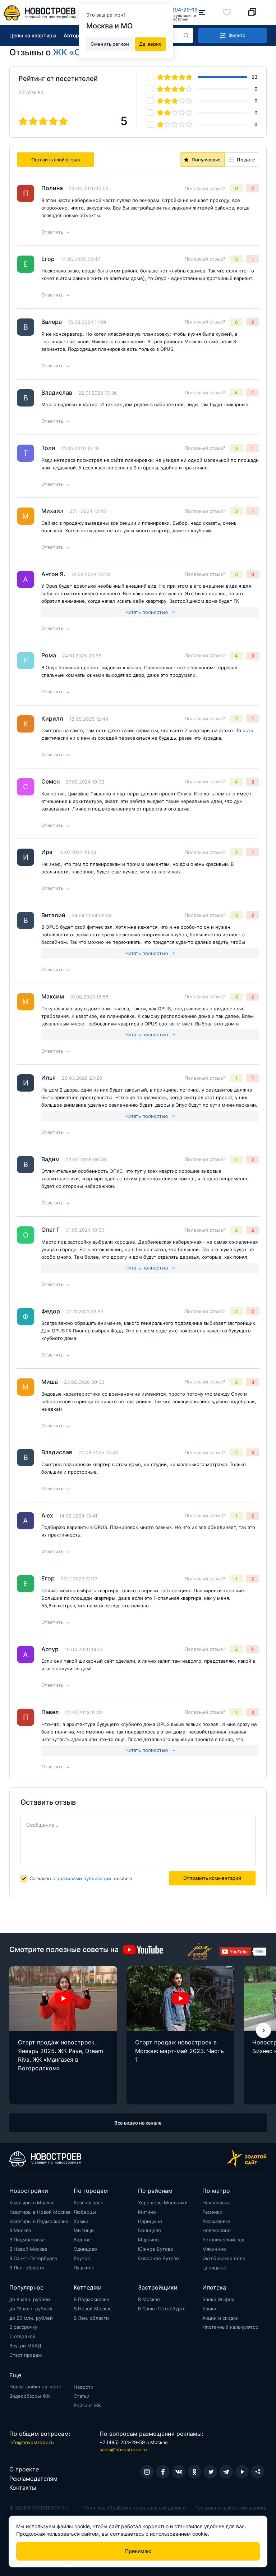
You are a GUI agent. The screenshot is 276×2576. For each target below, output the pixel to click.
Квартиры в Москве (32, 2203)
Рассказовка (216, 2221)
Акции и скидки (220, 2318)
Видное (82, 2240)
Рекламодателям (33, 2479)
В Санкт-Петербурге (33, 2258)
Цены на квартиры (33, 35)
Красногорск (88, 2203)
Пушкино (84, 2268)
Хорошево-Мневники (163, 2203)
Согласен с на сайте (81, 1878)
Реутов (82, 2258)
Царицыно (150, 2221)
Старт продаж (26, 2355)
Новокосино (217, 2230)
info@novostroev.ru (32, 2442)
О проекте (24, 2469)
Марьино (148, 2240)
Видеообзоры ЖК (29, 2396)
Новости (84, 2387)
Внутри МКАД (25, 2346)
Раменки (212, 2212)
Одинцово (85, 2249)
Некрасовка (216, 2203)
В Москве (20, 2230)
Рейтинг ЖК (87, 2405)
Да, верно (150, 44)
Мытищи (84, 2230)
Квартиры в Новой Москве (40, 2212)
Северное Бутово (158, 2258)
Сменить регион (110, 44)
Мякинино (214, 2249)
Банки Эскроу (218, 2299)
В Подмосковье (27, 2240)
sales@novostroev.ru (123, 2449)
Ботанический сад (223, 2240)
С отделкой (22, 2336)
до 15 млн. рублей (31, 2309)
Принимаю (138, 2551)
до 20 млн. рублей (31, 2318)
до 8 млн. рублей (30, 2299)
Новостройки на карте (35, 2387)
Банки (209, 2309)
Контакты (23, 2488)
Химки (81, 2221)
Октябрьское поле (224, 2258)
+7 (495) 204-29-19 (173, 10)
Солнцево (149, 2230)
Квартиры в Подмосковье (39, 2221)
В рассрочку (23, 2327)
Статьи (82, 2396)
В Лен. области (27, 2268)
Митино (147, 2212)
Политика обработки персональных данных (134, 2508)
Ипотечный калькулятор (230, 2327)
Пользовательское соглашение (231, 2508)
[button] (263, 2030)
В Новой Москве (28, 2249)
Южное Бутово (156, 2249)
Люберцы (85, 2212)
